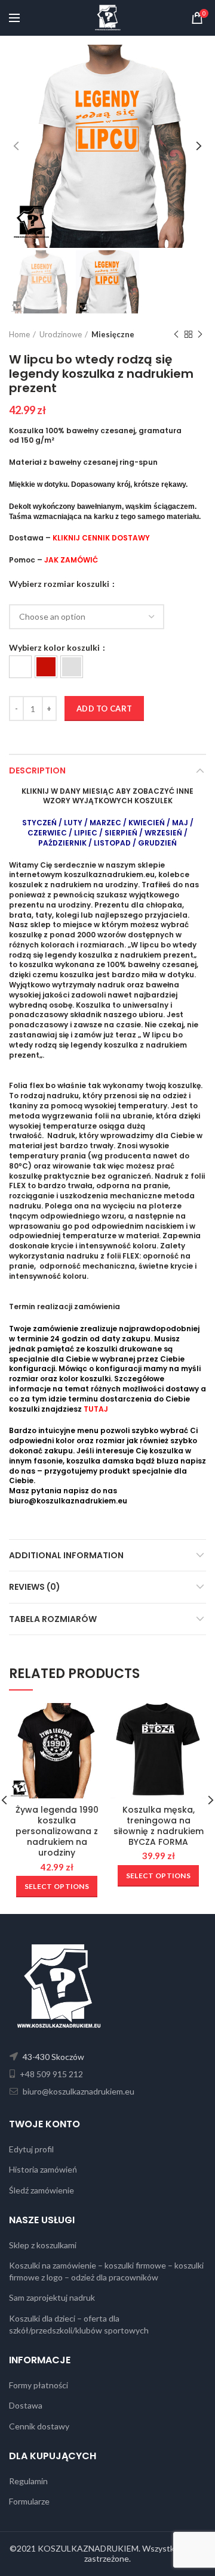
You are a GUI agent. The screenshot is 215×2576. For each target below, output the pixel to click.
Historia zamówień (43, 2169)
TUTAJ (96, 1409)
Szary (72, 667)
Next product (200, 334)
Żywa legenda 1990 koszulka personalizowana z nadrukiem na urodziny (57, 1831)
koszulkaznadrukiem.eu (109, 874)
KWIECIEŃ (148, 823)
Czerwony (46, 667)
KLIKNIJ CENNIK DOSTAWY (101, 538)
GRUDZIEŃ (157, 843)
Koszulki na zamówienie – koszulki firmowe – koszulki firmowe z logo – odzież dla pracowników (106, 2271)
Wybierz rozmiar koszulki (60, 584)
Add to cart (104, 709)
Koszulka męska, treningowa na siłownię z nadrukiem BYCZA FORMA (159, 1826)
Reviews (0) (35, 1587)
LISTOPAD (112, 843)
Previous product (176, 334)
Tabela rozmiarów (53, 1619)
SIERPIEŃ (121, 833)
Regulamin (28, 2481)
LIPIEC (86, 833)
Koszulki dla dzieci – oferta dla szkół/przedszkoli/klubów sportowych (79, 2324)
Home (19, 334)
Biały (20, 667)
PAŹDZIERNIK (62, 843)
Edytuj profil (31, 2149)
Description (37, 770)
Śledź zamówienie (42, 2190)
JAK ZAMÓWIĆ (71, 560)
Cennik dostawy (39, 2426)
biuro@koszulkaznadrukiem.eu (68, 1501)
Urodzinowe (61, 334)
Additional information (66, 1555)
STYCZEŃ (39, 823)
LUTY (73, 823)
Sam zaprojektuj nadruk (52, 2297)
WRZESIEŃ (163, 833)
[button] (20, 667)
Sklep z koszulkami (43, 2245)
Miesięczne (113, 334)
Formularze (29, 2501)
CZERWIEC (47, 833)
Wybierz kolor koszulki (55, 648)
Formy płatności (39, 2385)
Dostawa (26, 2405)
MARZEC (105, 823)
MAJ (180, 823)
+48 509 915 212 (50, 2074)
